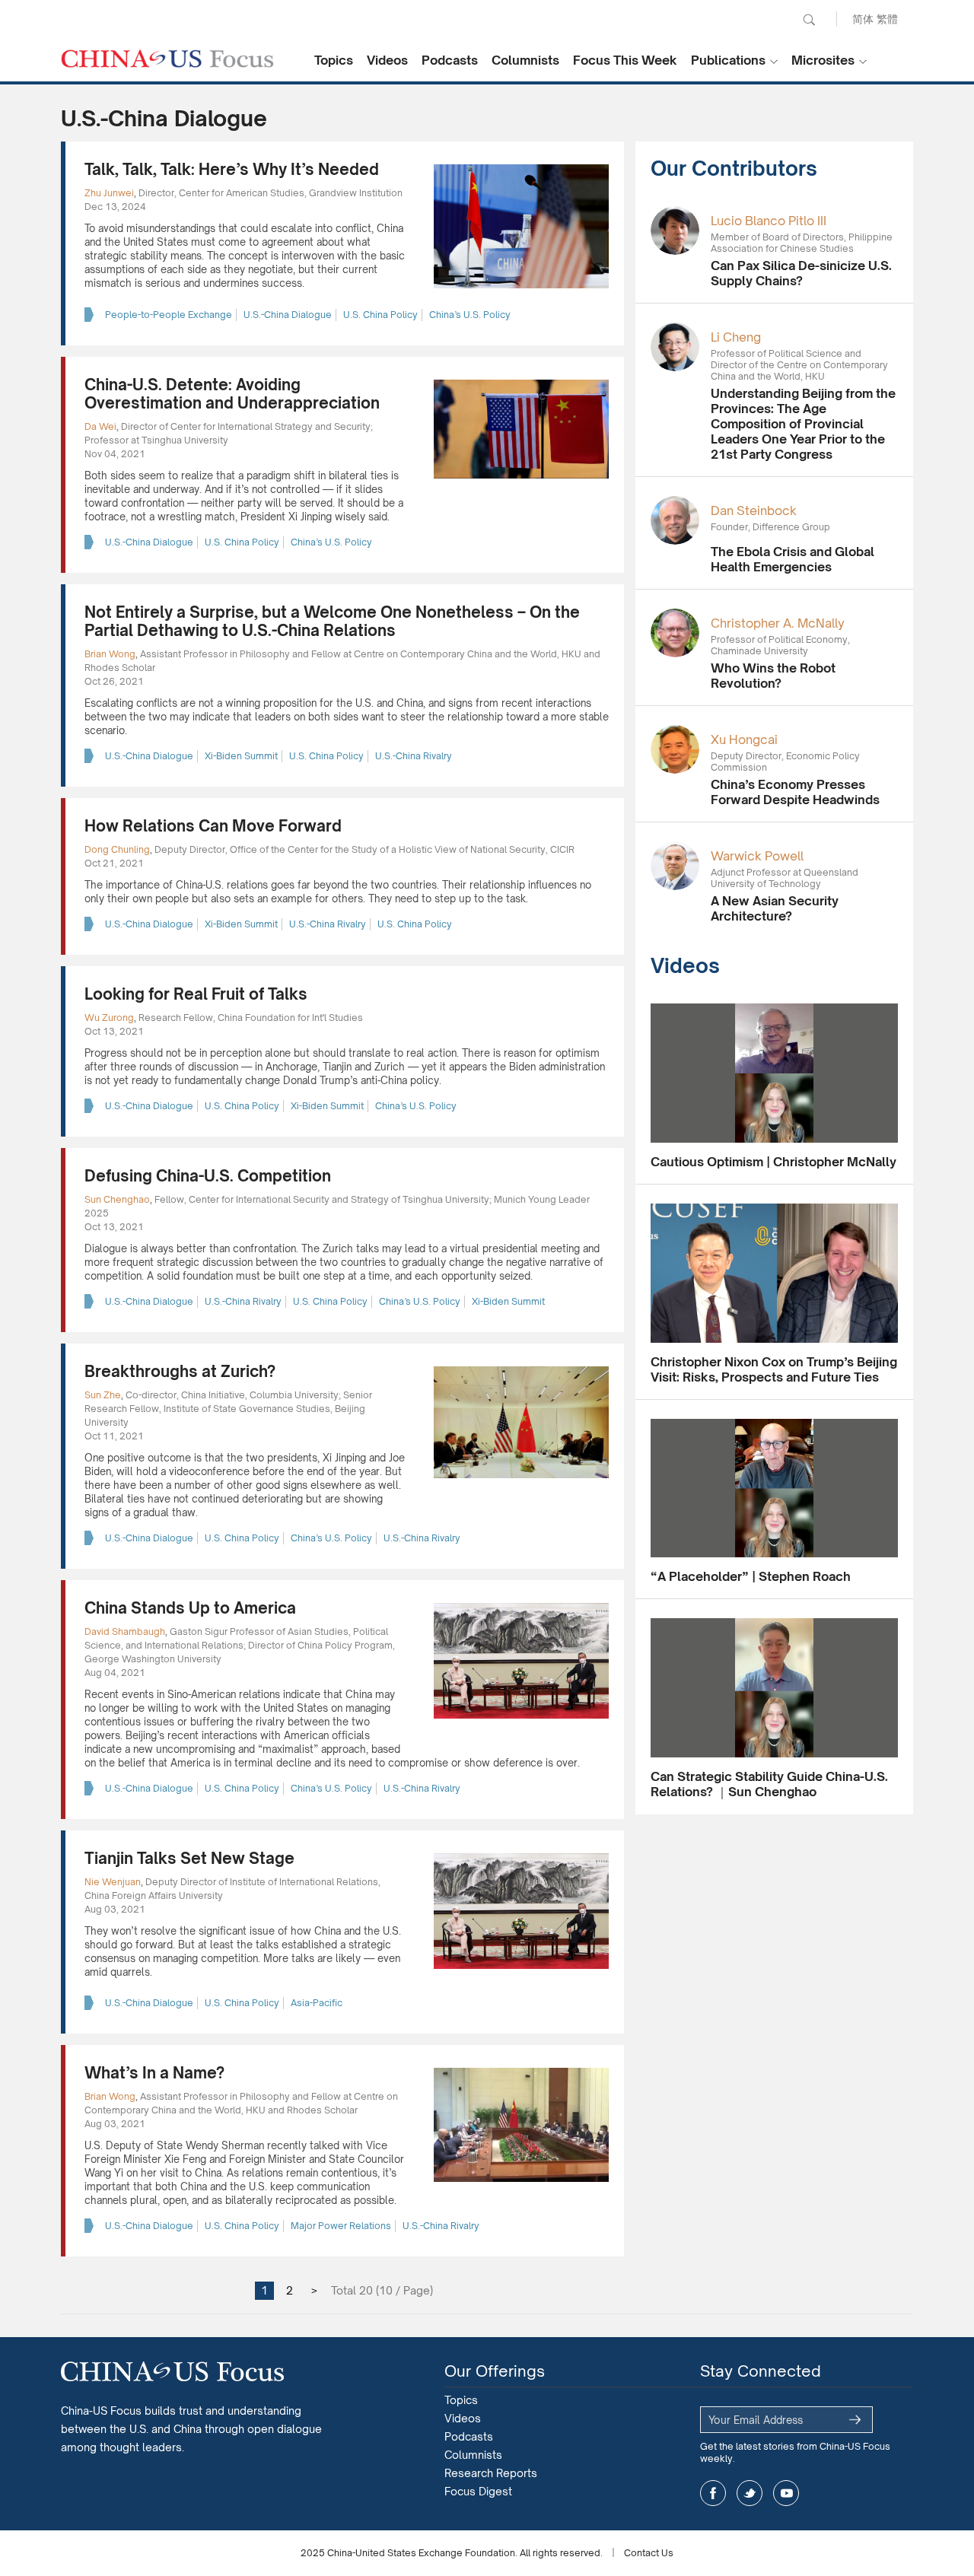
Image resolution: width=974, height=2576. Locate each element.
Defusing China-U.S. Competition (208, 1176)
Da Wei (100, 426)
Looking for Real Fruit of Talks (196, 994)
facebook (713, 2493)
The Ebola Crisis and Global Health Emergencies (793, 559)
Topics (334, 60)
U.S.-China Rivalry (414, 756)
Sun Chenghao (117, 1199)
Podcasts (450, 60)
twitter (750, 2493)
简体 (863, 19)
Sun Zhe (103, 1395)
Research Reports (491, 2473)
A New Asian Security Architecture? (775, 908)
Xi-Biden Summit (241, 756)
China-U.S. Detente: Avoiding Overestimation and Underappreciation (232, 394)
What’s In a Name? (154, 2073)
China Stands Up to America (190, 1608)
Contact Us (649, 2553)
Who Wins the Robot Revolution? (773, 676)
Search (809, 20)
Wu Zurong (109, 1018)
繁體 (887, 19)
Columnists (525, 60)
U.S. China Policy (380, 315)
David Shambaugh (125, 1631)
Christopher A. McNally (778, 623)
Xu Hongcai (744, 739)
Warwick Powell (757, 856)
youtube (786, 2493)
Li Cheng (736, 337)
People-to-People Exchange (169, 315)
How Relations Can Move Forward (213, 826)
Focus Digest (478, 2491)
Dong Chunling (117, 849)
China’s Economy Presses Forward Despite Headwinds (795, 792)
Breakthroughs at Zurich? (180, 1371)
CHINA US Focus (167, 59)
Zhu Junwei (109, 193)
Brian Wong (110, 654)
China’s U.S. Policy (470, 315)
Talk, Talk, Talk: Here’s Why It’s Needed (232, 169)
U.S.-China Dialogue (288, 315)
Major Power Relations (341, 2226)
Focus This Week (625, 60)
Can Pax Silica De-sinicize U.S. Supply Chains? (801, 273)
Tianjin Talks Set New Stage (189, 1858)
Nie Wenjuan (113, 1882)
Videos (387, 60)
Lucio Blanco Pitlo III (769, 221)
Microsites (823, 60)
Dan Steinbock (754, 510)
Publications (728, 60)
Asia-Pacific (317, 2003)
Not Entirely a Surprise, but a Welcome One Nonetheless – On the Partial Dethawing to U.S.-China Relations (332, 621)
